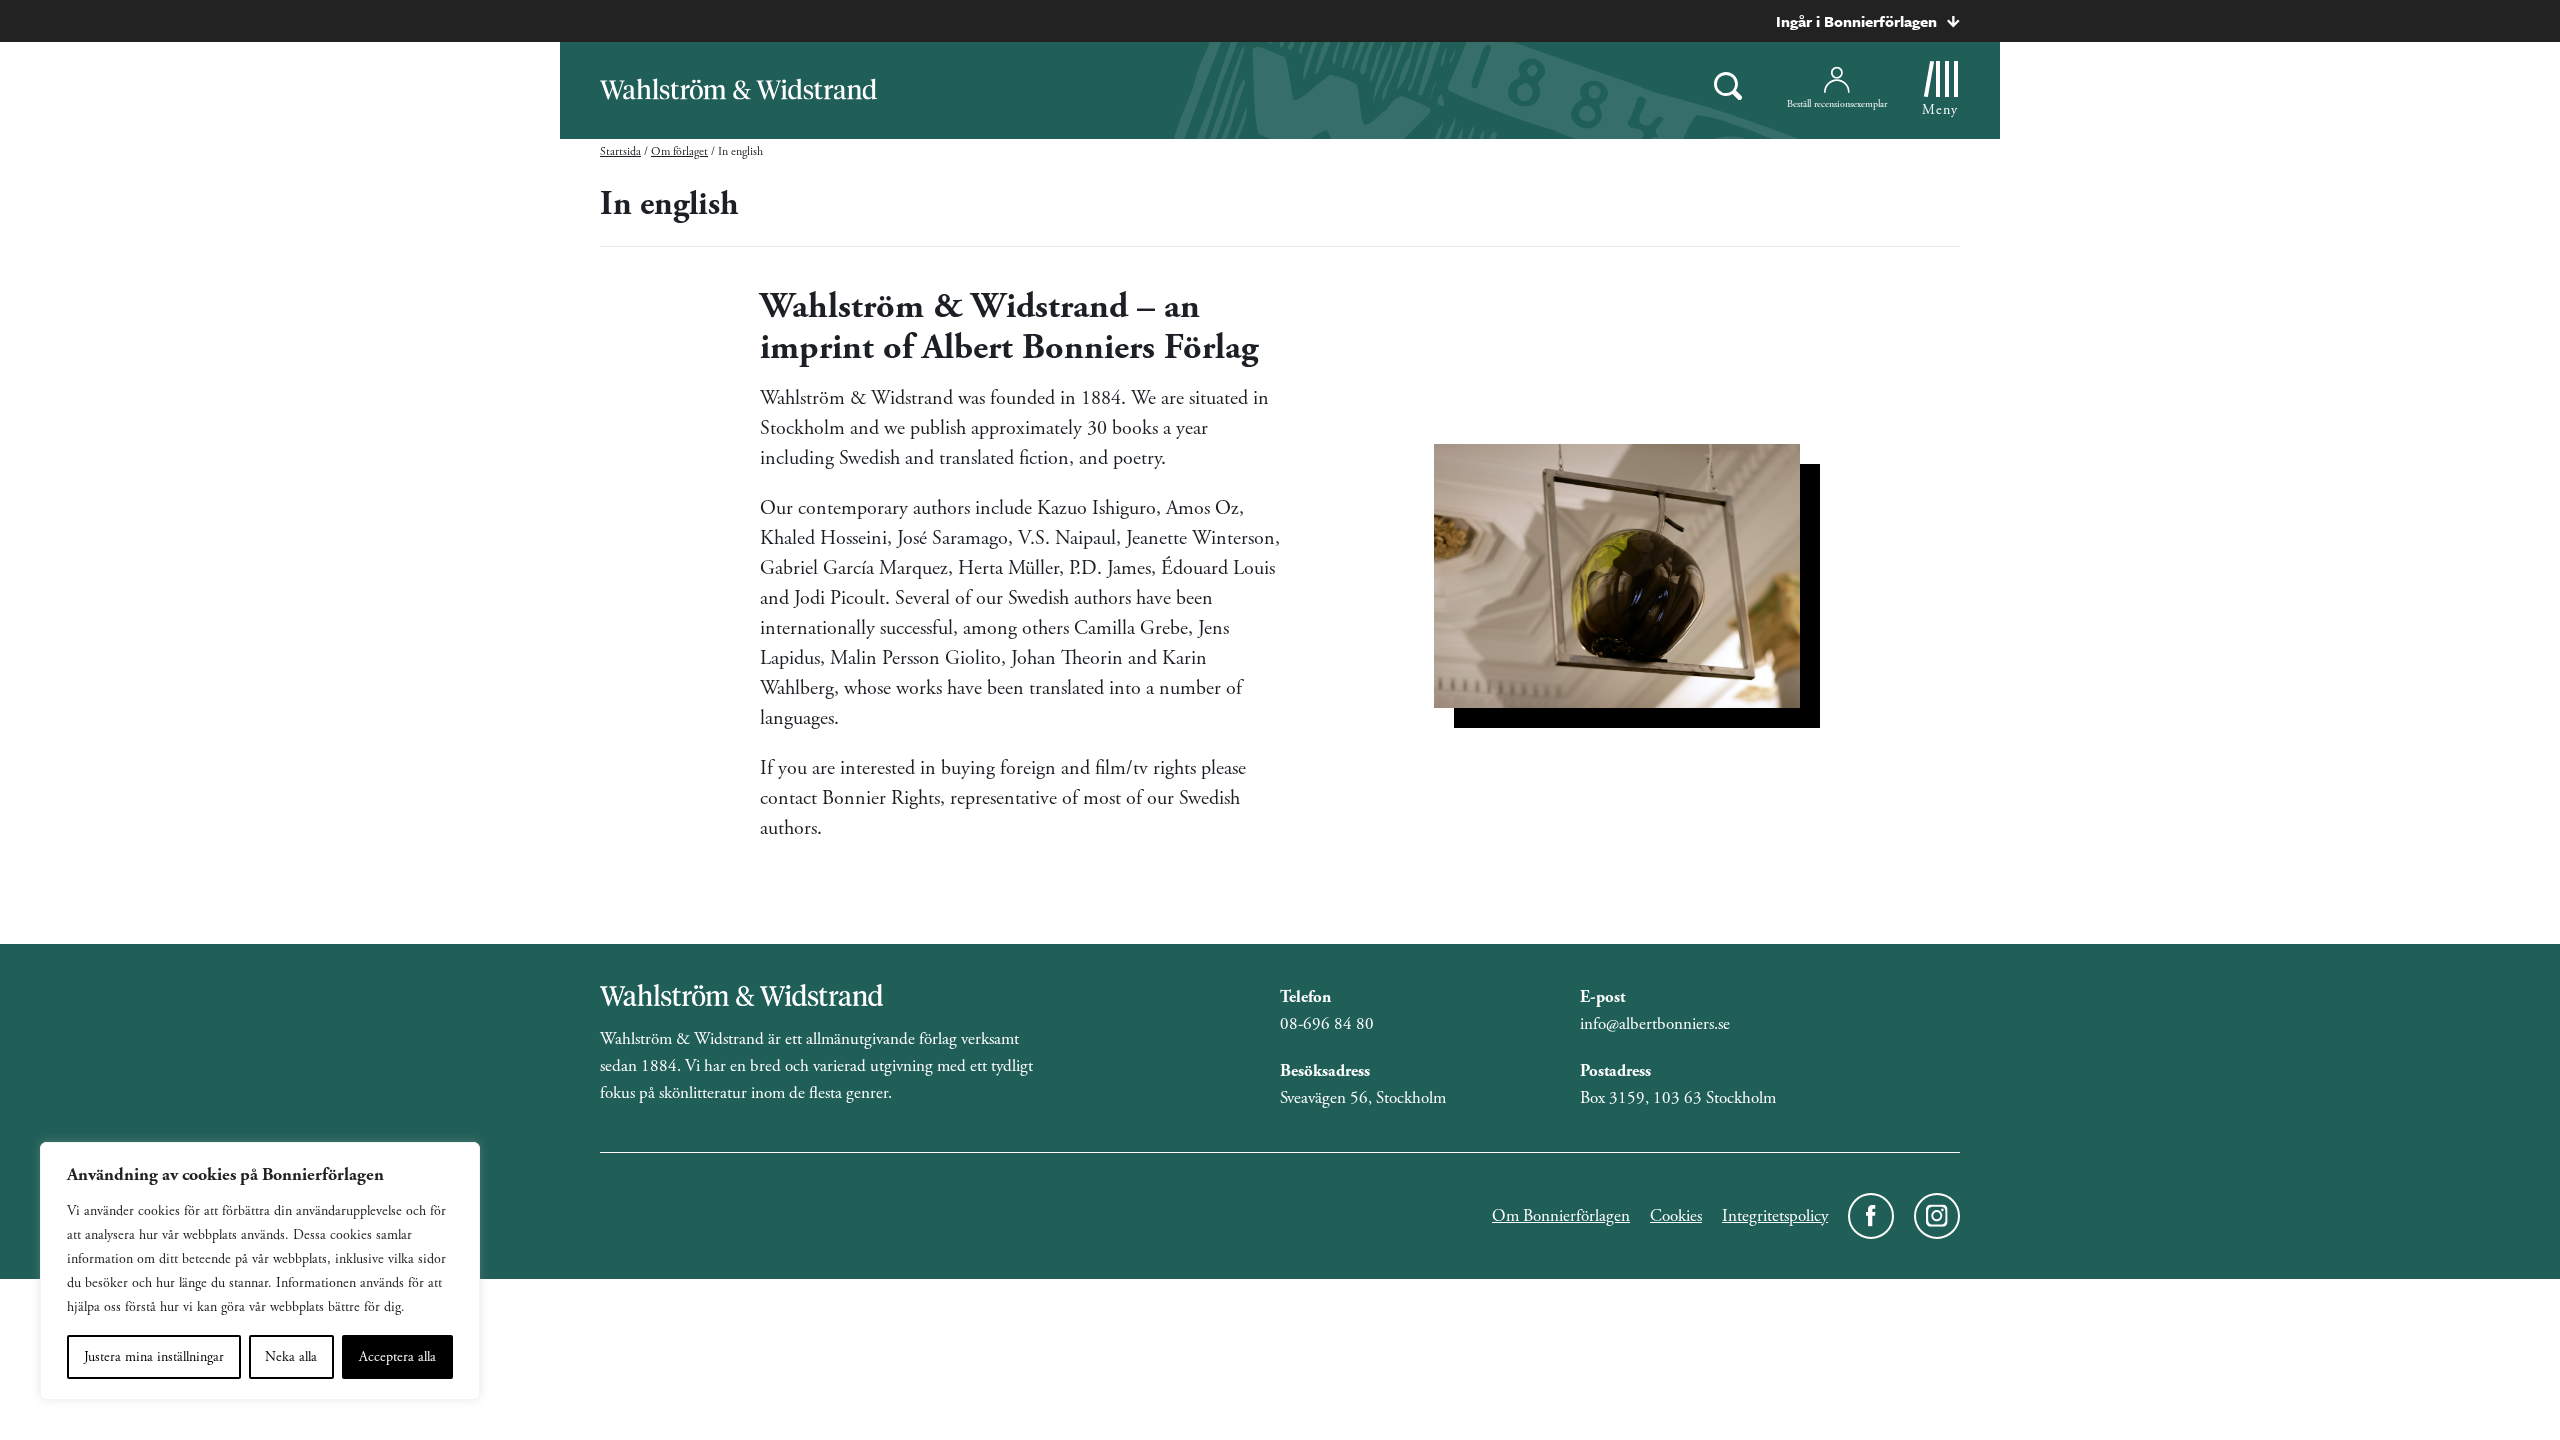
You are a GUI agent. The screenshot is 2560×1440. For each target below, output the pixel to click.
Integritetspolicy (1775, 1216)
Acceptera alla (397, 1357)
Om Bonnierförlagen (1561, 1216)
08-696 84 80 (1327, 1024)
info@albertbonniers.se (1655, 1024)
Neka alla (291, 1357)
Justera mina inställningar (154, 1357)
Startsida (620, 151)
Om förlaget (679, 151)
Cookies (1676, 1216)
